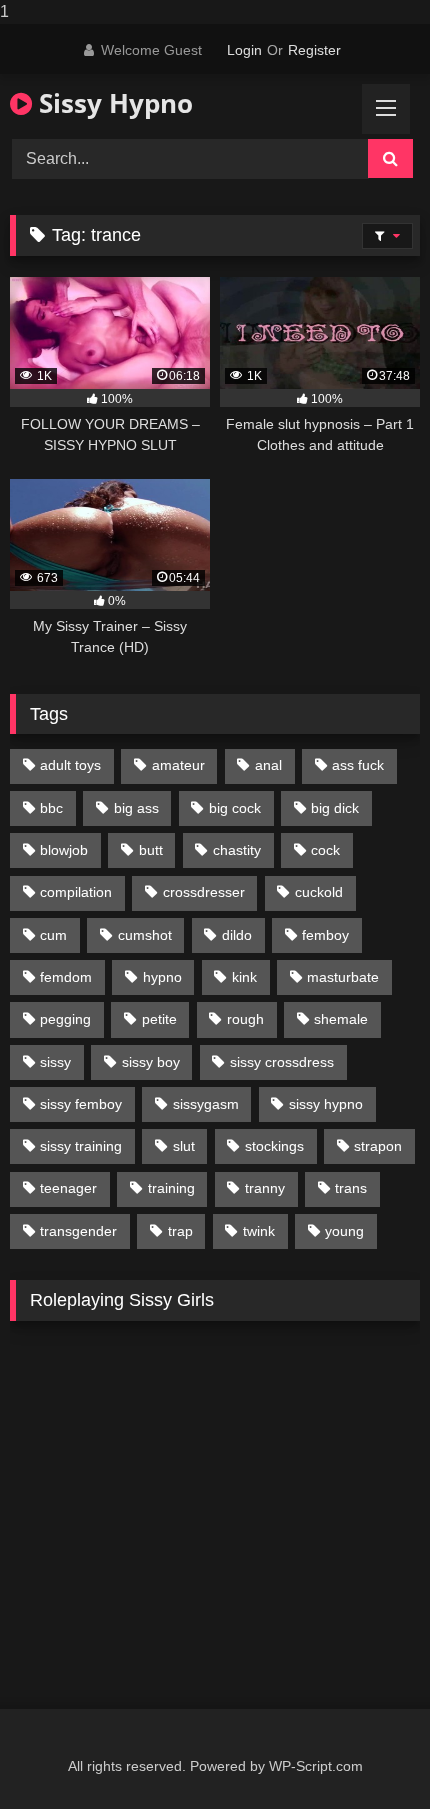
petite (159, 1019)
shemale (341, 1019)
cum (53, 935)
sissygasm (206, 1104)
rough (245, 1019)
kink (244, 977)
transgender (78, 1231)
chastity (237, 850)
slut (184, 1146)
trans (351, 1188)
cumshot (145, 935)
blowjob (64, 850)
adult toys (70, 765)
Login (244, 50)
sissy (55, 1062)
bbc (51, 808)
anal (268, 765)
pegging (65, 1019)
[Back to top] (368, 1753)
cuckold (319, 892)
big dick (335, 808)
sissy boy (151, 1062)
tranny (265, 1188)
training (171, 1188)
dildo (237, 935)
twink (259, 1231)
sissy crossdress (282, 1062)
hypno (162, 977)
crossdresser (204, 892)
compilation (76, 892)
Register (314, 50)
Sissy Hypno (112, 103)
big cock (235, 808)
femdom (66, 977)
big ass (136, 808)
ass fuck (358, 765)
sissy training (81, 1146)
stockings (274, 1146)
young (344, 1231)
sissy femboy (81, 1104)
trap (180, 1231)
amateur (178, 765)
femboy (325, 935)
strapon (378, 1146)
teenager (68, 1188)
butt (151, 850)
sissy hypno (326, 1104)
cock (325, 850)
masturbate (343, 977)
